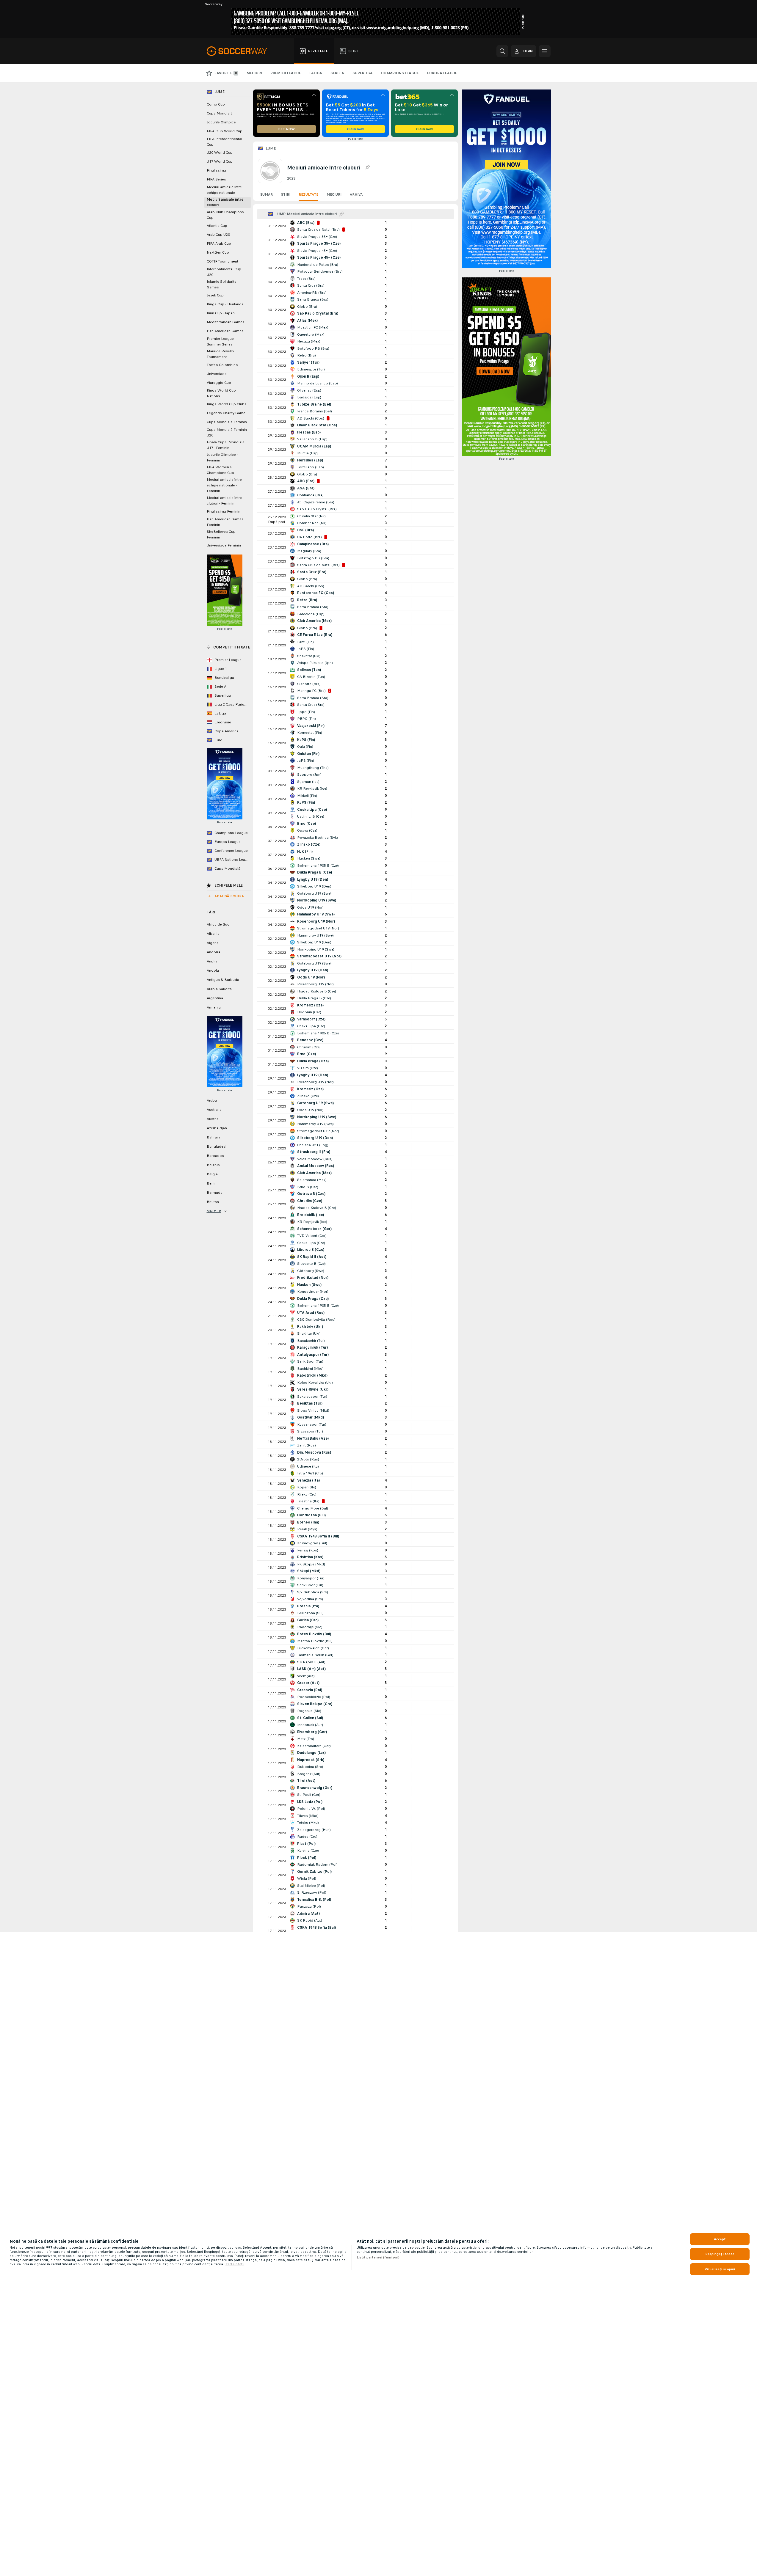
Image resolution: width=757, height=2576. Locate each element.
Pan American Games (225, 331)
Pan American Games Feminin (225, 522)
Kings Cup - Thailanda (225, 304)
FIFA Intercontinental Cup (224, 142)
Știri (286, 194)
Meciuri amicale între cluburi (225, 202)
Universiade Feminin (224, 545)
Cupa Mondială (220, 113)
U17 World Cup (220, 161)
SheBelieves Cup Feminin (221, 534)
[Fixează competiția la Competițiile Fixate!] (367, 167)
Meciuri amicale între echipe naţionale (224, 190)
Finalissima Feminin (224, 511)
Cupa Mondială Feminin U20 (227, 432)
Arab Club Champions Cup (225, 215)
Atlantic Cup (217, 226)
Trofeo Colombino (222, 365)
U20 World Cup (220, 153)
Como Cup (216, 104)
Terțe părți (235, 2264)
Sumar (267, 194)
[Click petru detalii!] (355, 226)
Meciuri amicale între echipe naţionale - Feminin (224, 485)
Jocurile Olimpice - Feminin (222, 457)
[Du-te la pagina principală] (240, 51)
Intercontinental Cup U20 (224, 272)
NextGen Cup (218, 252)
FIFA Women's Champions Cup (220, 470)
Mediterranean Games (226, 322)
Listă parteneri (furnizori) (378, 2257)
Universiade (217, 374)
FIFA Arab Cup (219, 244)
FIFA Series (216, 179)
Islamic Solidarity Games (221, 284)
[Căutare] (502, 51)
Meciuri (334, 194)
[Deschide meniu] (545, 51)
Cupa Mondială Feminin (227, 422)
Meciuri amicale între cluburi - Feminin (224, 501)
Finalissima (216, 170)
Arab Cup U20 (218, 235)
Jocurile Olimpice (221, 122)
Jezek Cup (215, 295)
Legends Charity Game (226, 413)
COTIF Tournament (222, 261)
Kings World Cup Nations (221, 393)
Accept (720, 2239)
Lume (271, 148)
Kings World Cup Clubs (227, 404)
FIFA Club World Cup (225, 131)
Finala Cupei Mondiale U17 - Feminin (226, 445)
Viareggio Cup (219, 383)
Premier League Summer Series (220, 341)
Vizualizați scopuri (720, 2269)
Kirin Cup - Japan (221, 313)
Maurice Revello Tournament (220, 354)
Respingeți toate (720, 2254)
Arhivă (356, 194)
